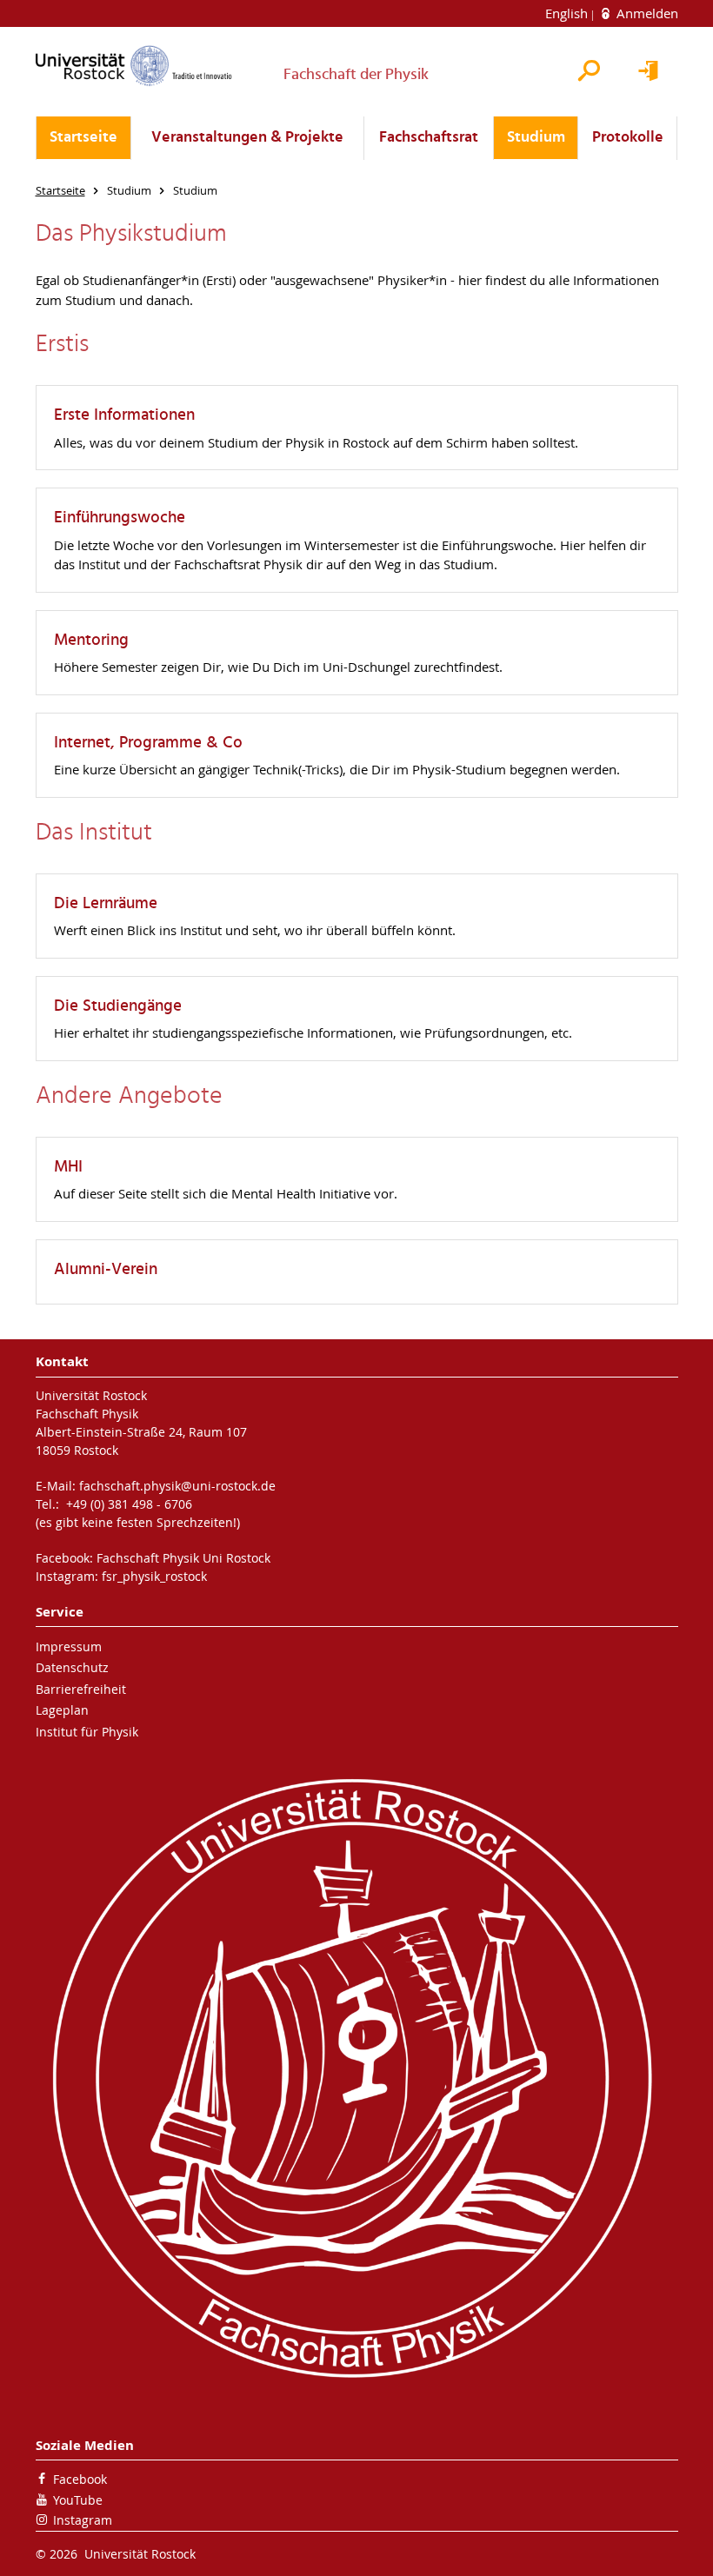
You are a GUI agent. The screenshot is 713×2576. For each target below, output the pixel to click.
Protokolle (628, 138)
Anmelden (646, 13)
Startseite (83, 138)
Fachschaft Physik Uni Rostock (183, 1558)
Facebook (80, 2479)
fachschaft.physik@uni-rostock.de (177, 1486)
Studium (536, 138)
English (568, 13)
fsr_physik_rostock (154, 1576)
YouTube (78, 2500)
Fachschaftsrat (429, 138)
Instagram (83, 2520)
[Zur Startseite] (134, 66)
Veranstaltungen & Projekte (247, 138)
